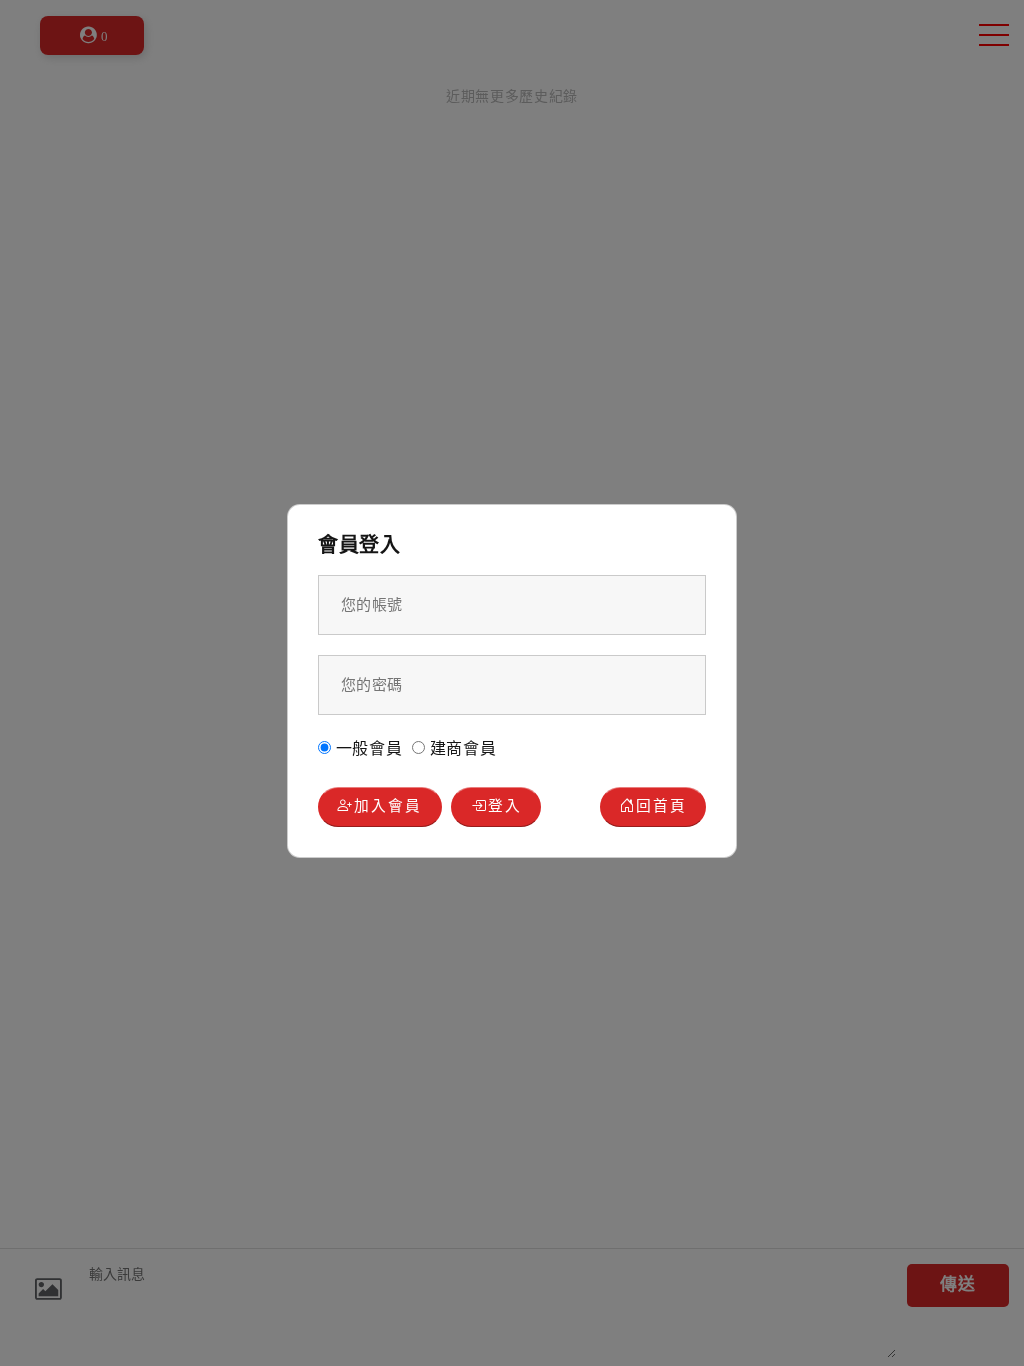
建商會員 (461, 748)
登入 (505, 806)
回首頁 (661, 806)
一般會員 (367, 748)
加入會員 (388, 806)
